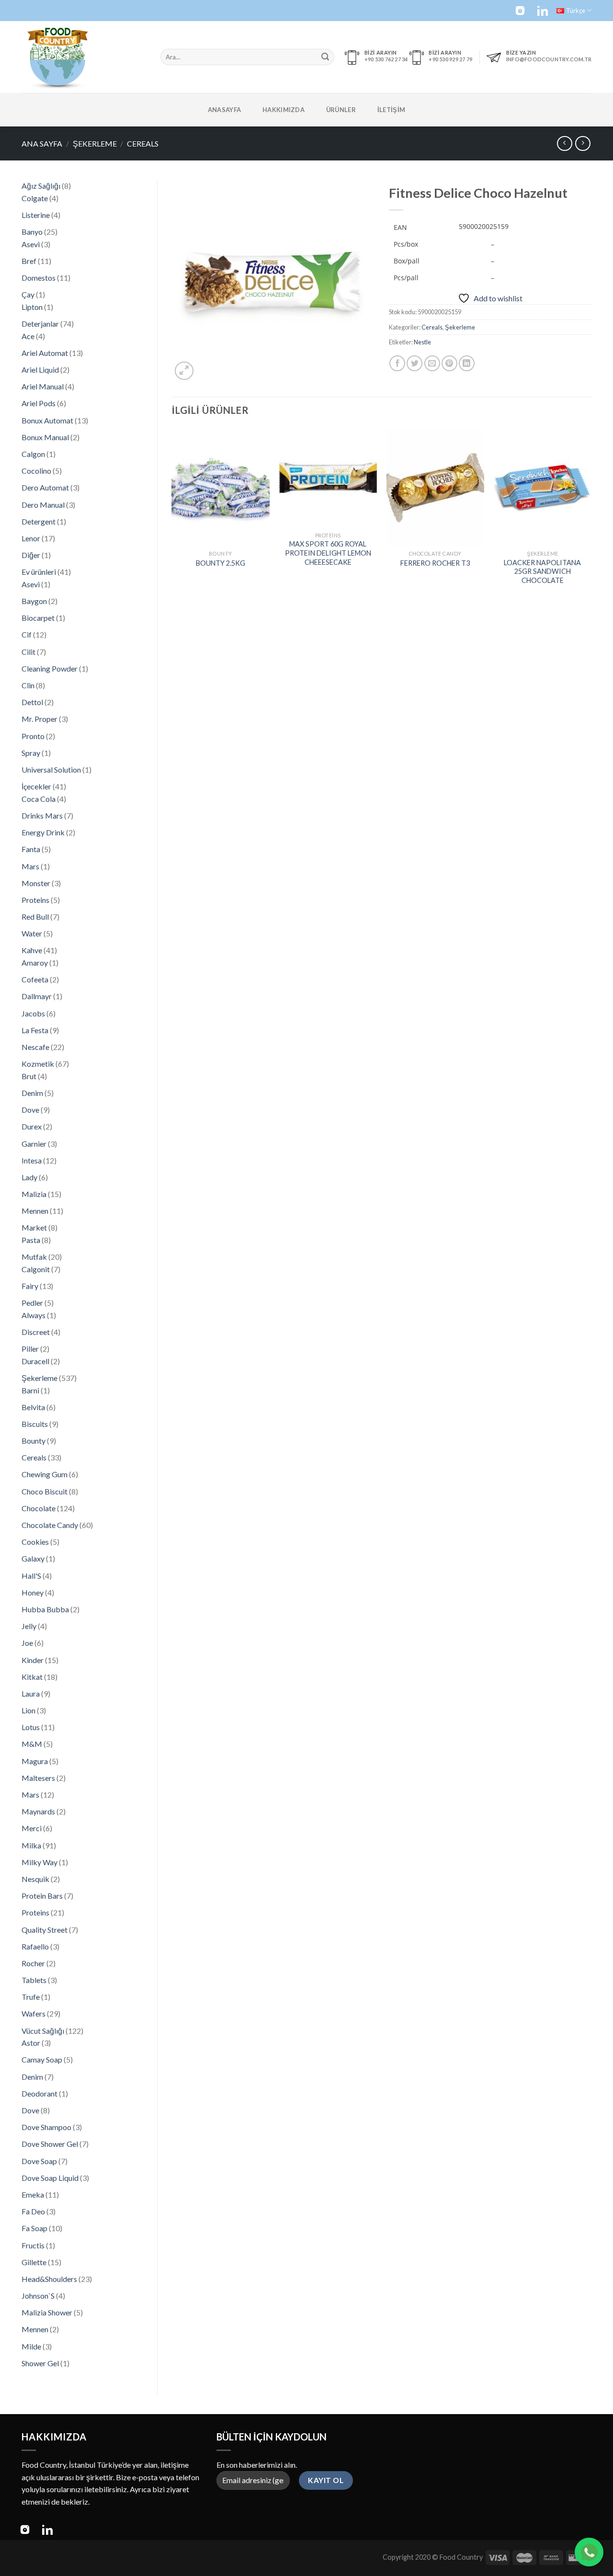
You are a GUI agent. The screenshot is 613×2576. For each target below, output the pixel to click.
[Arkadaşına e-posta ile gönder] (432, 363)
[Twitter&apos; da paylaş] (414, 363)
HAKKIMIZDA (284, 110)
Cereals (143, 143)
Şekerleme (95, 143)
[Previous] (172, 516)
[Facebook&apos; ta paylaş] (397, 363)
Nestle (422, 342)
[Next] (591, 516)
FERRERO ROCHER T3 (435, 563)
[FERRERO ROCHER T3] (436, 486)
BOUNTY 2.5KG (221, 563)
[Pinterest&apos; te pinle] (449, 363)
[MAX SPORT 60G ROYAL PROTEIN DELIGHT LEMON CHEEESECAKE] (328, 477)
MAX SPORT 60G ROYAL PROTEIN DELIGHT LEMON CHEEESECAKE (328, 553)
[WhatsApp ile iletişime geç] (589, 2552)
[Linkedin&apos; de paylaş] (467, 363)
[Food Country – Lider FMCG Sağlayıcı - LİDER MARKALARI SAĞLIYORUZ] (84, 57)
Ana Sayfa (42, 143)
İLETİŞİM (391, 110)
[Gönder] (325, 57)
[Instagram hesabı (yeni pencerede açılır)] (520, 11)
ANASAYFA (224, 110)
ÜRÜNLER (341, 110)
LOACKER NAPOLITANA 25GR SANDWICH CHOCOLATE (542, 571)
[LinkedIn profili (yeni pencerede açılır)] (543, 11)
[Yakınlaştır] (184, 371)
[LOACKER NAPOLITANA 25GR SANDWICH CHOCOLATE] (543, 486)
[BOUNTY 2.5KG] (221, 486)
